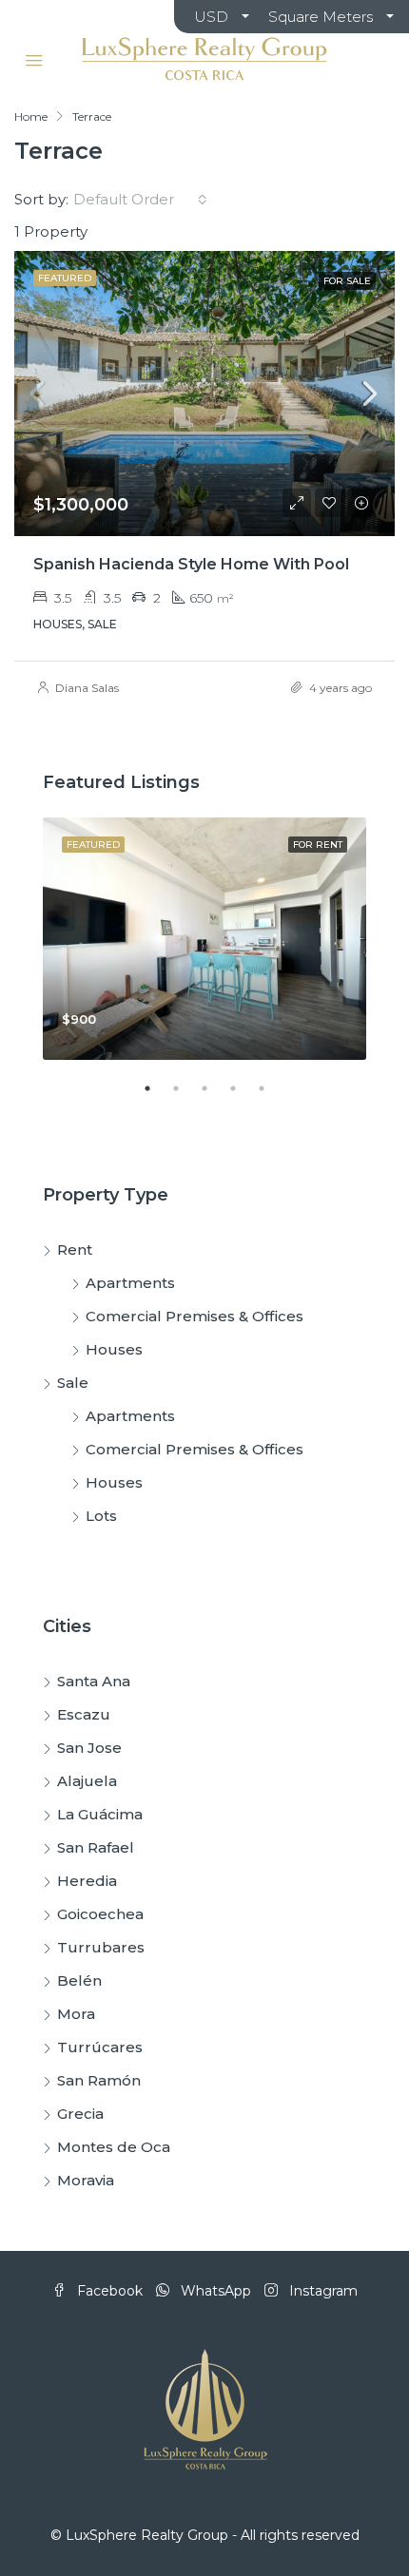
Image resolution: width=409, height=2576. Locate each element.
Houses (114, 1349)
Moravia (86, 2180)
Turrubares (101, 1947)
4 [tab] (243, 1096)
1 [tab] (157, 1096)
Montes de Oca (114, 2147)
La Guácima (100, 1814)
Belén (79, 1980)
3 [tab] (214, 1096)
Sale (73, 1383)
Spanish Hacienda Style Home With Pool (191, 564)
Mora (76, 2014)
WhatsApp (214, 2291)
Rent (75, 1250)
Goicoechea (100, 1914)
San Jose (89, 1748)
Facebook (108, 2291)
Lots (101, 1516)
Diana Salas (87, 688)
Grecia (80, 2114)
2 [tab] (185, 1096)
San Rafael (96, 1847)
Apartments (130, 1283)
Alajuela (87, 1781)
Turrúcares (100, 2047)
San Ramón (99, 2080)
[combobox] (140, 200)
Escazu (84, 1714)
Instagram (321, 2291)
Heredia (87, 1881)
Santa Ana (94, 1681)
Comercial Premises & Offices (195, 1316)
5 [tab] (271, 1096)
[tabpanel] (204, 939)
